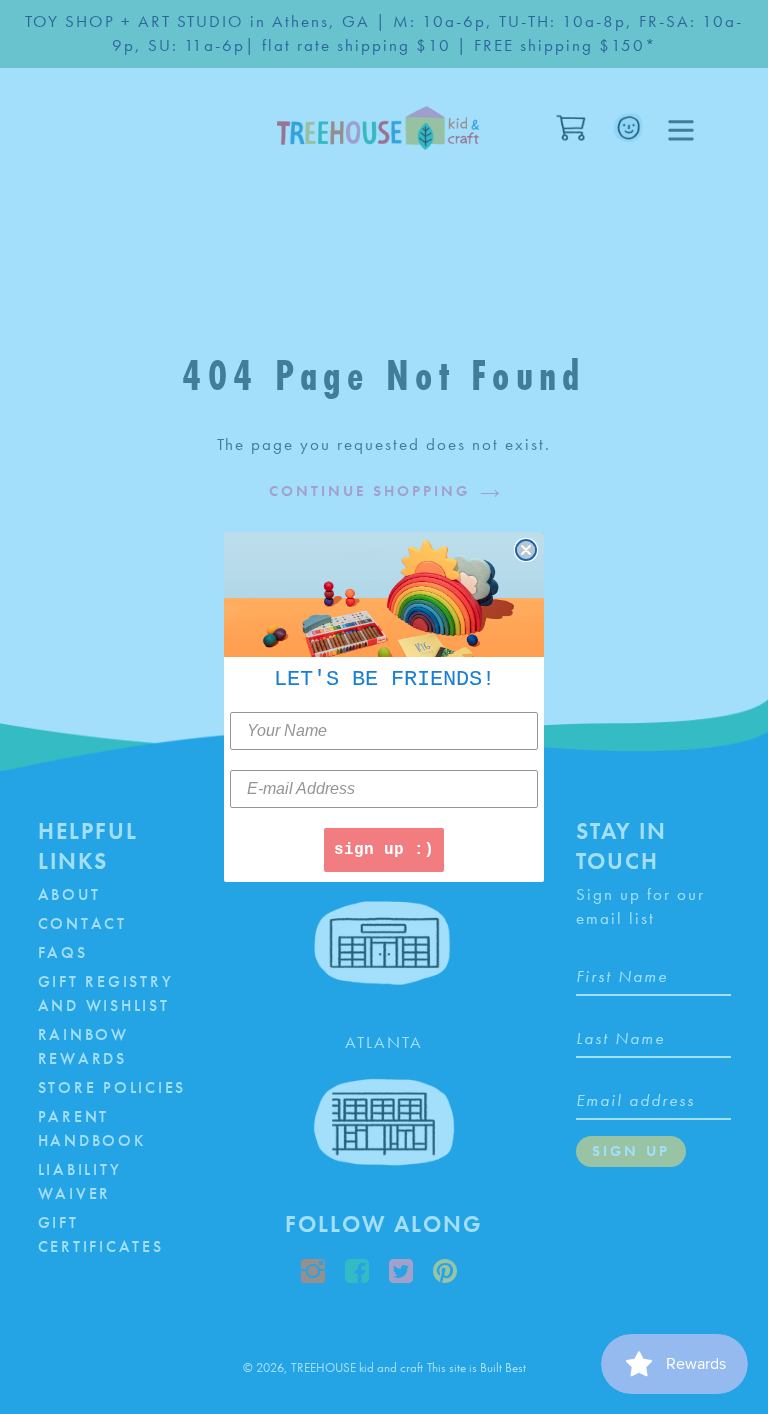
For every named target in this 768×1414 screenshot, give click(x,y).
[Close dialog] (526, 550)
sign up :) (384, 850)
